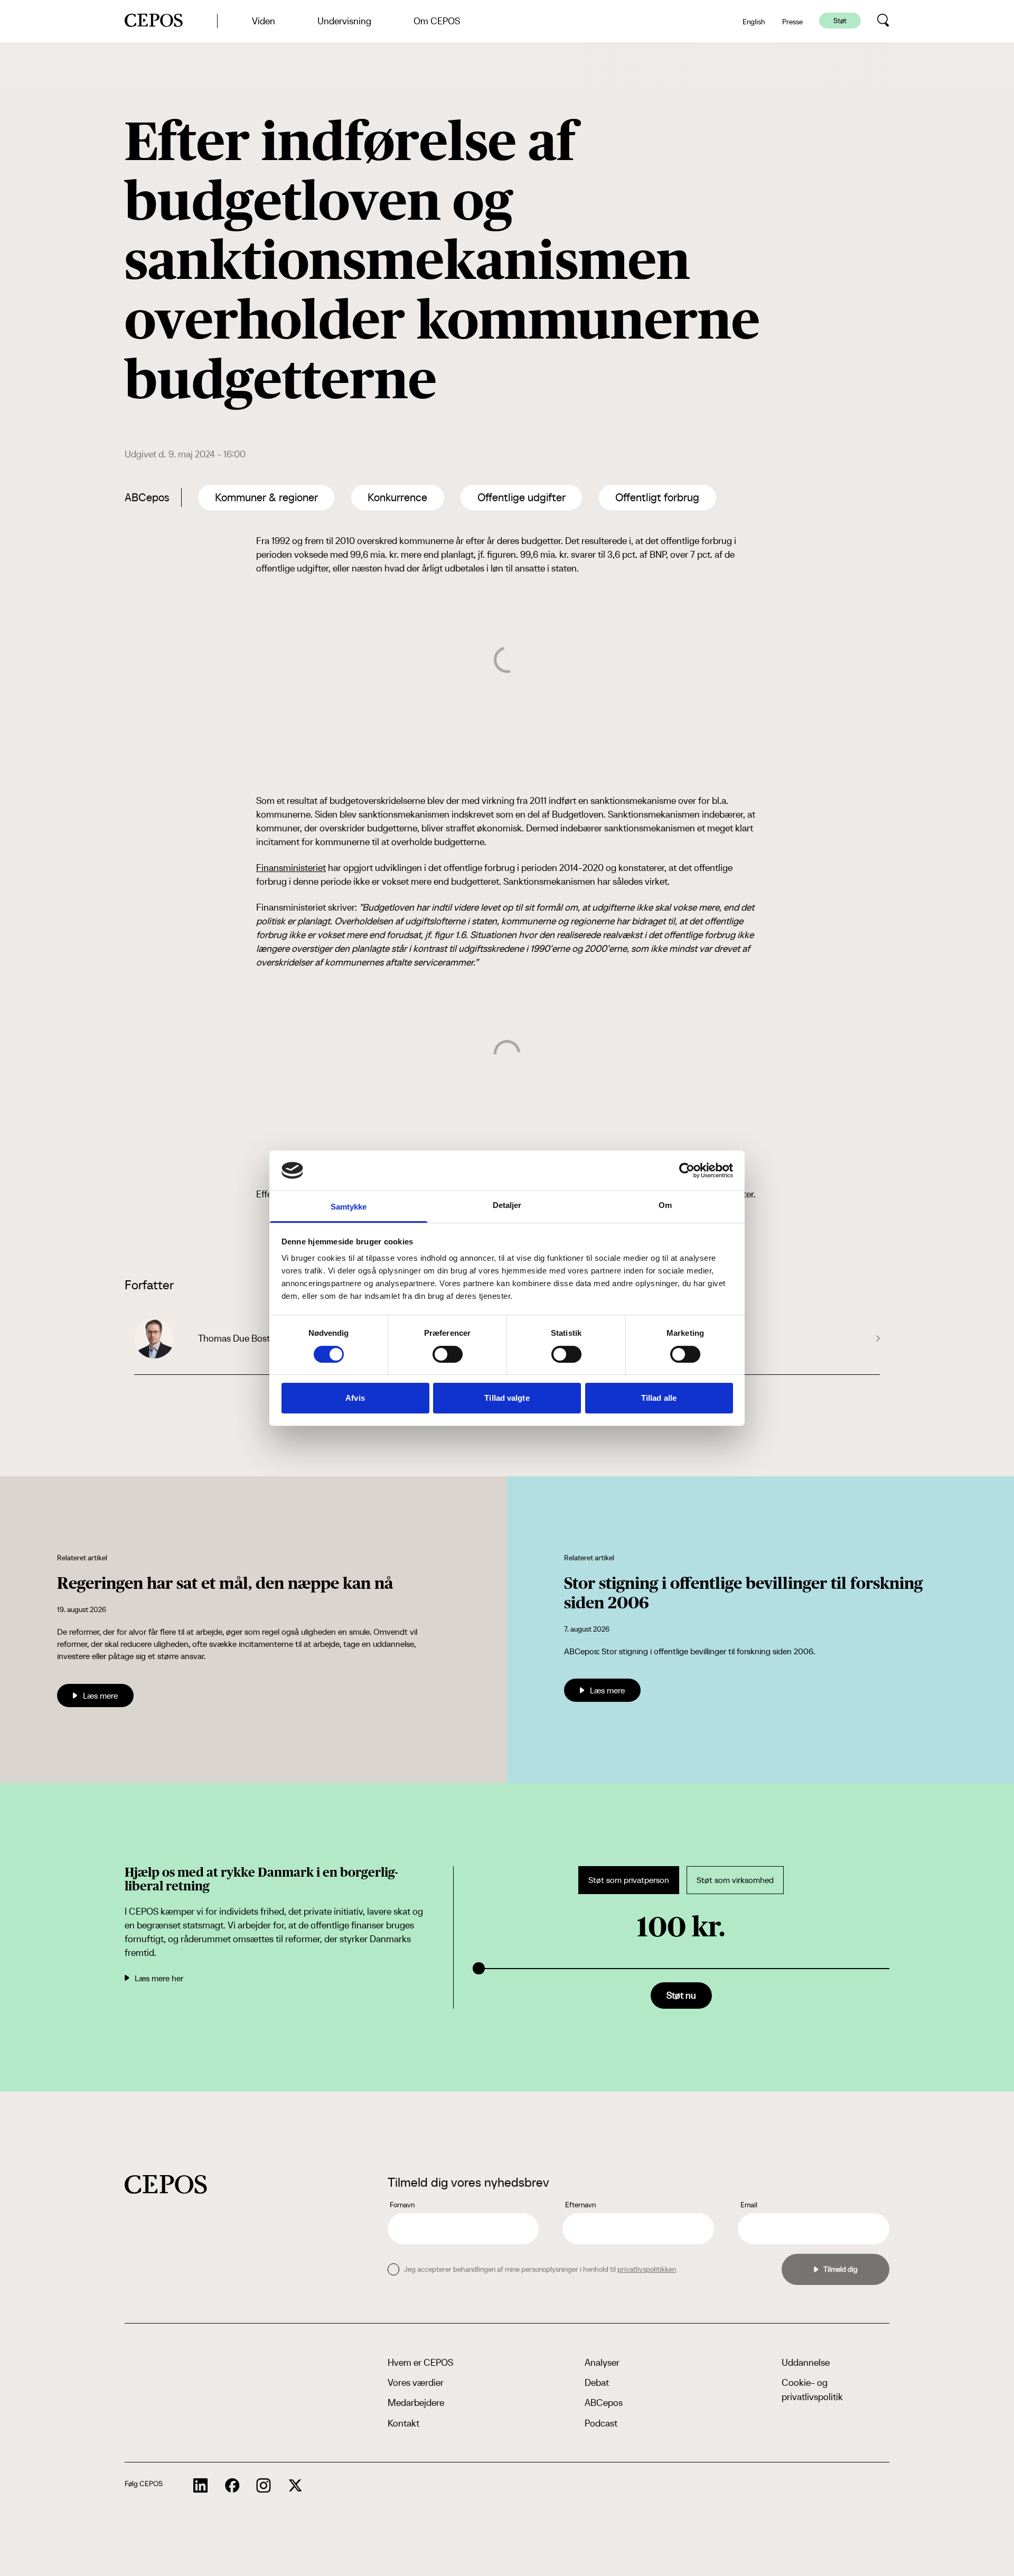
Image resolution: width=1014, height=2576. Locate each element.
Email (749, 2205)
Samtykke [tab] (349, 1207)
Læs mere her (159, 1978)
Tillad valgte (507, 1398)
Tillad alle (659, 1398)
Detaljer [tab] (507, 1205)
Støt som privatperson (629, 1880)
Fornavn (402, 2205)
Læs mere (100, 1696)
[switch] (448, 1354)
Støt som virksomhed (735, 1880)
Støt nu (681, 1995)
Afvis (355, 1398)
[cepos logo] (166, 2184)
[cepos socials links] (201, 2486)
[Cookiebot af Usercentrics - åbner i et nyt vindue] (687, 1170)
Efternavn (580, 2205)
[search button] (883, 21)
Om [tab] (665, 1205)
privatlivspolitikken (647, 2269)
